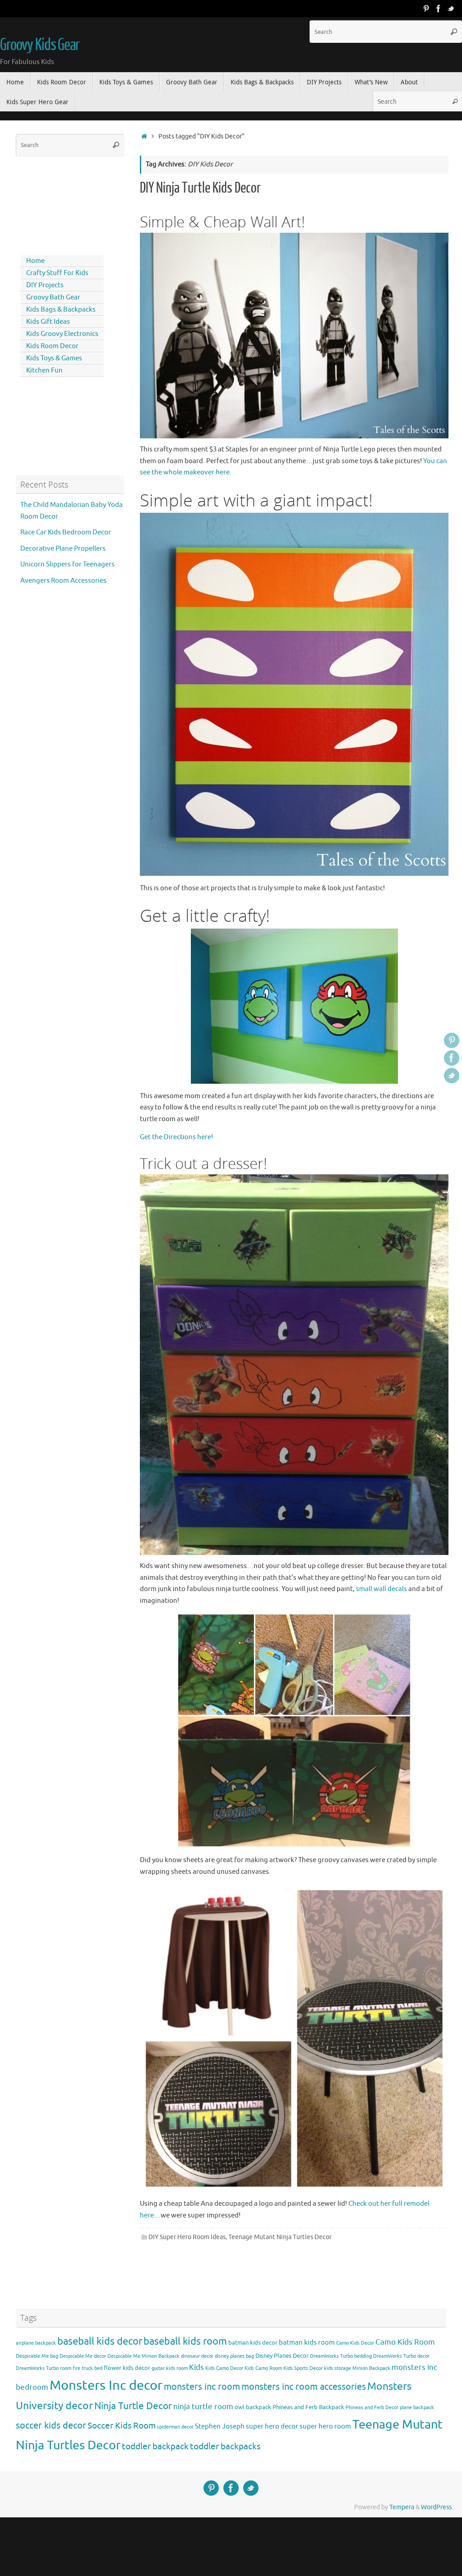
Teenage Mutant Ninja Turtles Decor (280, 2237)
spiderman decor (175, 2427)
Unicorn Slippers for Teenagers (67, 564)
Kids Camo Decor (224, 2368)
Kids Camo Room (263, 2368)
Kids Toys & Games (54, 358)
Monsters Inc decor (106, 2385)
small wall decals (381, 1589)
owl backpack (253, 2407)
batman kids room (307, 2342)
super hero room (325, 2426)
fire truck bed (88, 2368)
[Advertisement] (56, 204)
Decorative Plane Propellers (63, 549)
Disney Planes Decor (282, 2356)
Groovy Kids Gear (40, 45)
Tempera (402, 2507)
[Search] (454, 32)
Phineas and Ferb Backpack (308, 2407)
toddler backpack (155, 2446)
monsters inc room (202, 2387)
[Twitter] (451, 9)
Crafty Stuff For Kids (57, 273)
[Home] (144, 136)
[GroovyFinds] (426, 9)
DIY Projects (45, 285)
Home (35, 261)
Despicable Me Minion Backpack (143, 2356)
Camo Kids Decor (355, 2343)
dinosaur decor (197, 2356)
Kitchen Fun (44, 370)
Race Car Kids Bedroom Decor (66, 532)
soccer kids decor (51, 2425)
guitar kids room (170, 2368)
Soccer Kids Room (122, 2426)
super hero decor (272, 2426)
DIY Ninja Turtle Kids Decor (200, 188)
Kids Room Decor (52, 346)
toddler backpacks (225, 2446)
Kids (196, 2367)
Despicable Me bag (37, 2356)
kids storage (337, 2368)
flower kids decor (127, 2368)
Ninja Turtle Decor (133, 2406)
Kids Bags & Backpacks (61, 310)
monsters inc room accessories (304, 2387)
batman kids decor (253, 2343)
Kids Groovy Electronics (62, 334)
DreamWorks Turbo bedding (341, 2356)
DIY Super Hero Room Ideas (187, 2237)
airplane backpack (36, 2343)
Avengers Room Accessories (63, 581)
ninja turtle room (203, 2407)
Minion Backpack (371, 2368)
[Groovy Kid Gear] (439, 9)
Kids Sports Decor (303, 2368)
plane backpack (417, 2408)
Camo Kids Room (405, 2342)
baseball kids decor (100, 2341)
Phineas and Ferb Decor (372, 2408)
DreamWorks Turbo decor (401, 2356)
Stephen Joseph (220, 2426)
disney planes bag (234, 2356)
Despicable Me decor (83, 2356)
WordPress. (437, 2507)
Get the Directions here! (176, 1137)
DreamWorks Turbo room (44, 2368)
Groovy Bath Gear (53, 297)
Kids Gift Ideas (48, 322)
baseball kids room (185, 2341)
